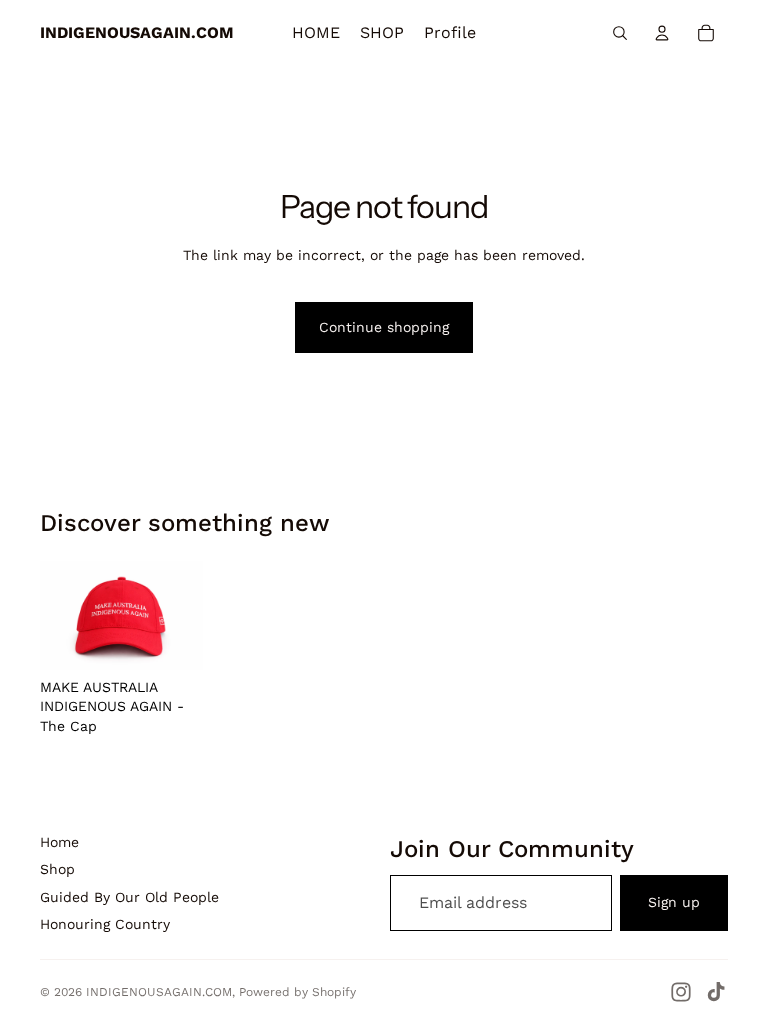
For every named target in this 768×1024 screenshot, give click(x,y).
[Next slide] (181, 615)
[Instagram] (681, 992)
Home (59, 842)
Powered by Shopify (297, 992)
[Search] (620, 33)
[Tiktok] (716, 992)
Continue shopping (384, 327)
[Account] (662, 33)
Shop (57, 869)
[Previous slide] (62, 615)
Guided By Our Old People (129, 897)
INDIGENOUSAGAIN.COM (159, 992)
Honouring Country (105, 924)
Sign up (674, 902)
